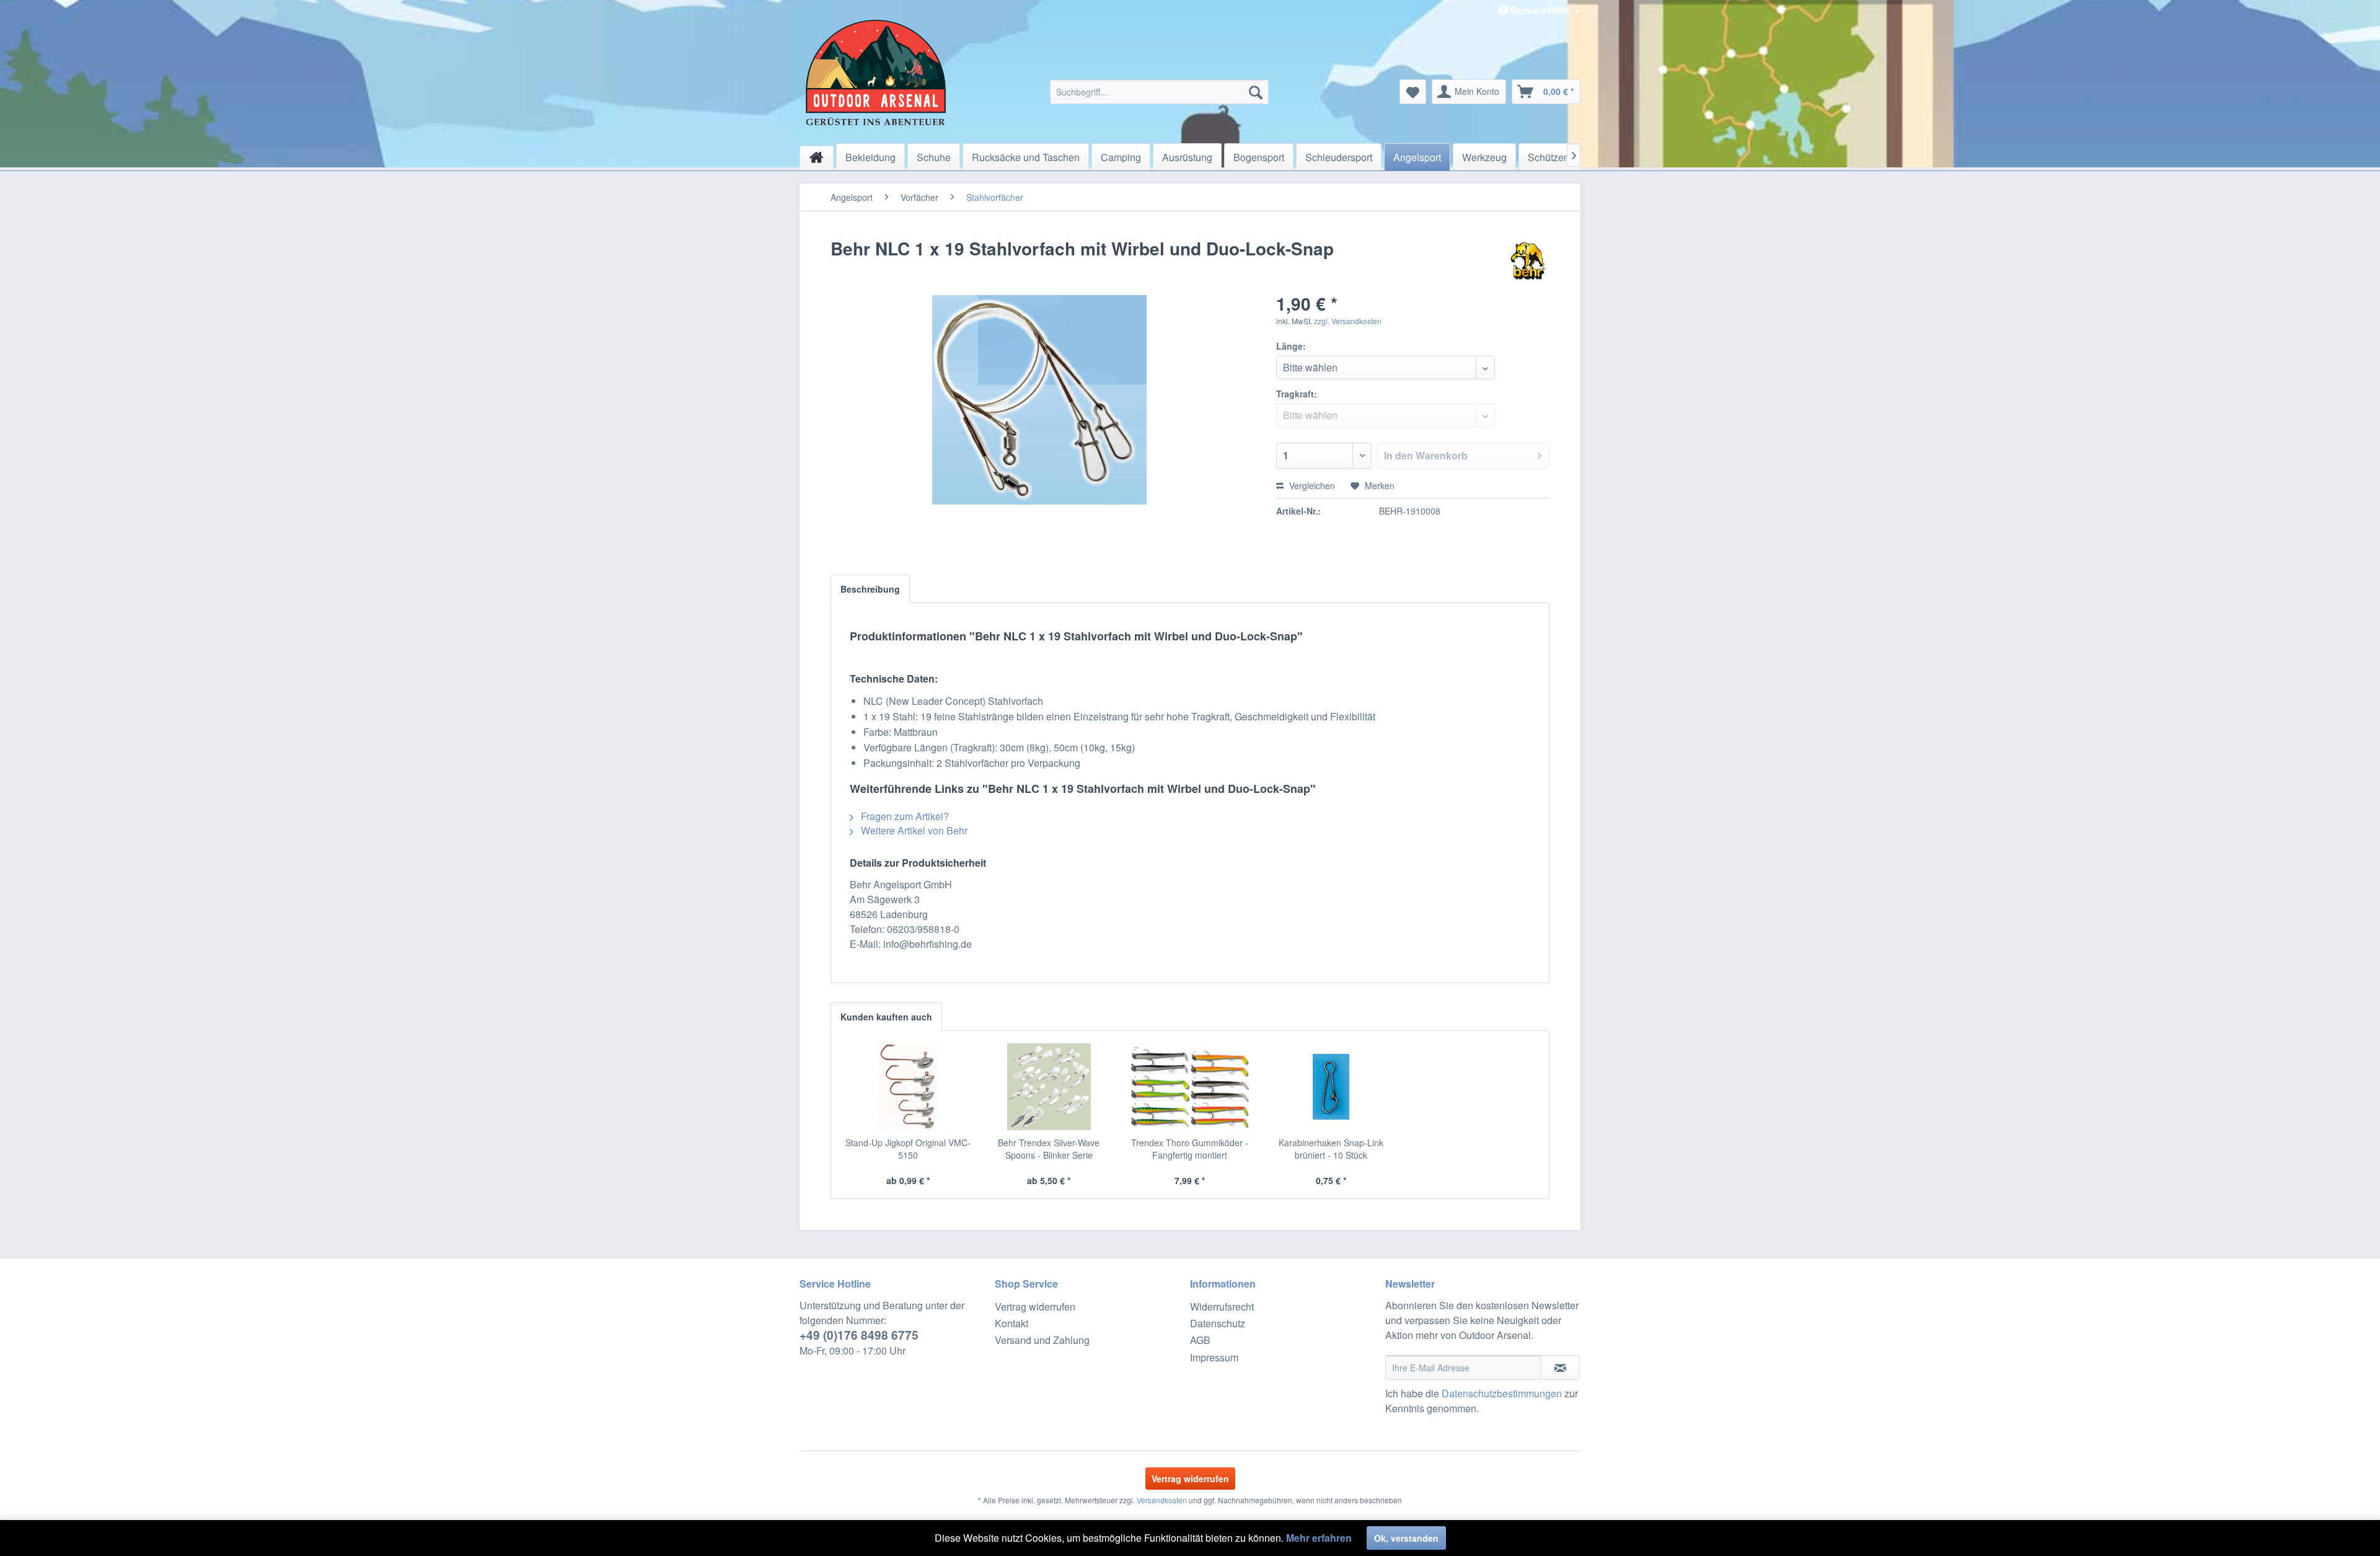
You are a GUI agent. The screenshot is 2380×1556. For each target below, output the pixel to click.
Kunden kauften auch (886, 1017)
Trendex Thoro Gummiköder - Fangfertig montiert (1190, 1149)
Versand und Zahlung (1042, 1340)
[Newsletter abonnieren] (1560, 1368)
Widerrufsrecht (1222, 1306)
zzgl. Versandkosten (1348, 321)
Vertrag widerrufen (1035, 1306)
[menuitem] (1159, 92)
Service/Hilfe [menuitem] (1540, 10)
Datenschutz (1218, 1323)
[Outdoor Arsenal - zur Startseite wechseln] (876, 73)
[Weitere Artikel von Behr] (1528, 261)
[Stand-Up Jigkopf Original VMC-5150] (908, 1087)
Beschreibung (870, 589)
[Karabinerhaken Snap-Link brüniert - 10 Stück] (1331, 1087)
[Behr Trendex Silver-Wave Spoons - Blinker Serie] (1049, 1087)
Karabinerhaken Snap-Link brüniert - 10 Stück (1331, 1149)
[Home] (817, 158)
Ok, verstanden (1406, 1538)
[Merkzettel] (1413, 92)
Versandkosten (1162, 1500)
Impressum (1214, 1357)
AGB (1200, 1340)
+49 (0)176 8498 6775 (859, 1335)
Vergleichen (1311, 485)
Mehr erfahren (1319, 1538)
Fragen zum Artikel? (904, 816)
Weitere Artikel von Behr (913, 830)
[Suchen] (1256, 92)
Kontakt (1011, 1323)
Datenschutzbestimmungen (1502, 1393)
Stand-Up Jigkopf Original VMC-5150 (908, 1149)
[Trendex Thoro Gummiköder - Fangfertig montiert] (1190, 1087)
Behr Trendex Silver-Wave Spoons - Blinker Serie (1049, 1149)
